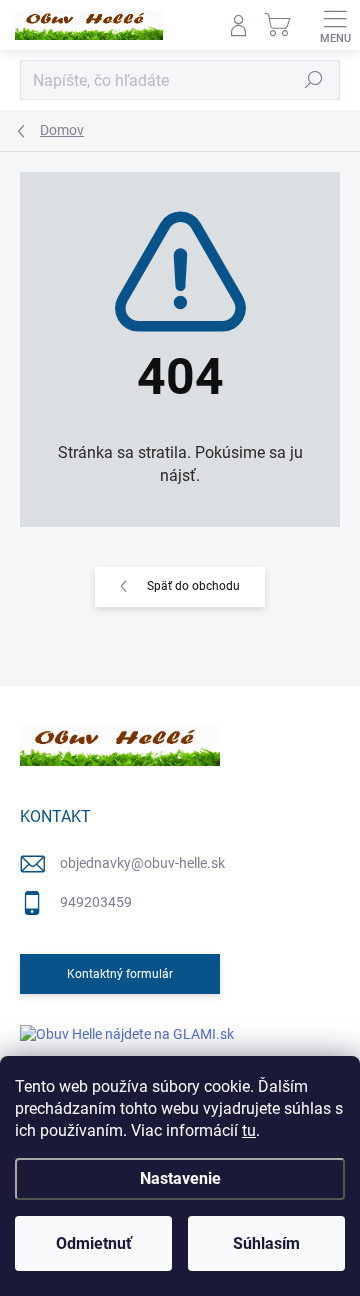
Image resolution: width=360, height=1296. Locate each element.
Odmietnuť (94, 1243)
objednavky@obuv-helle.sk (142, 863)
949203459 (96, 902)
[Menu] (335, 25)
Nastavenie (180, 1178)
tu (249, 1130)
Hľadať (314, 80)
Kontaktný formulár (120, 974)
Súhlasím (266, 1243)
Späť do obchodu (193, 586)
